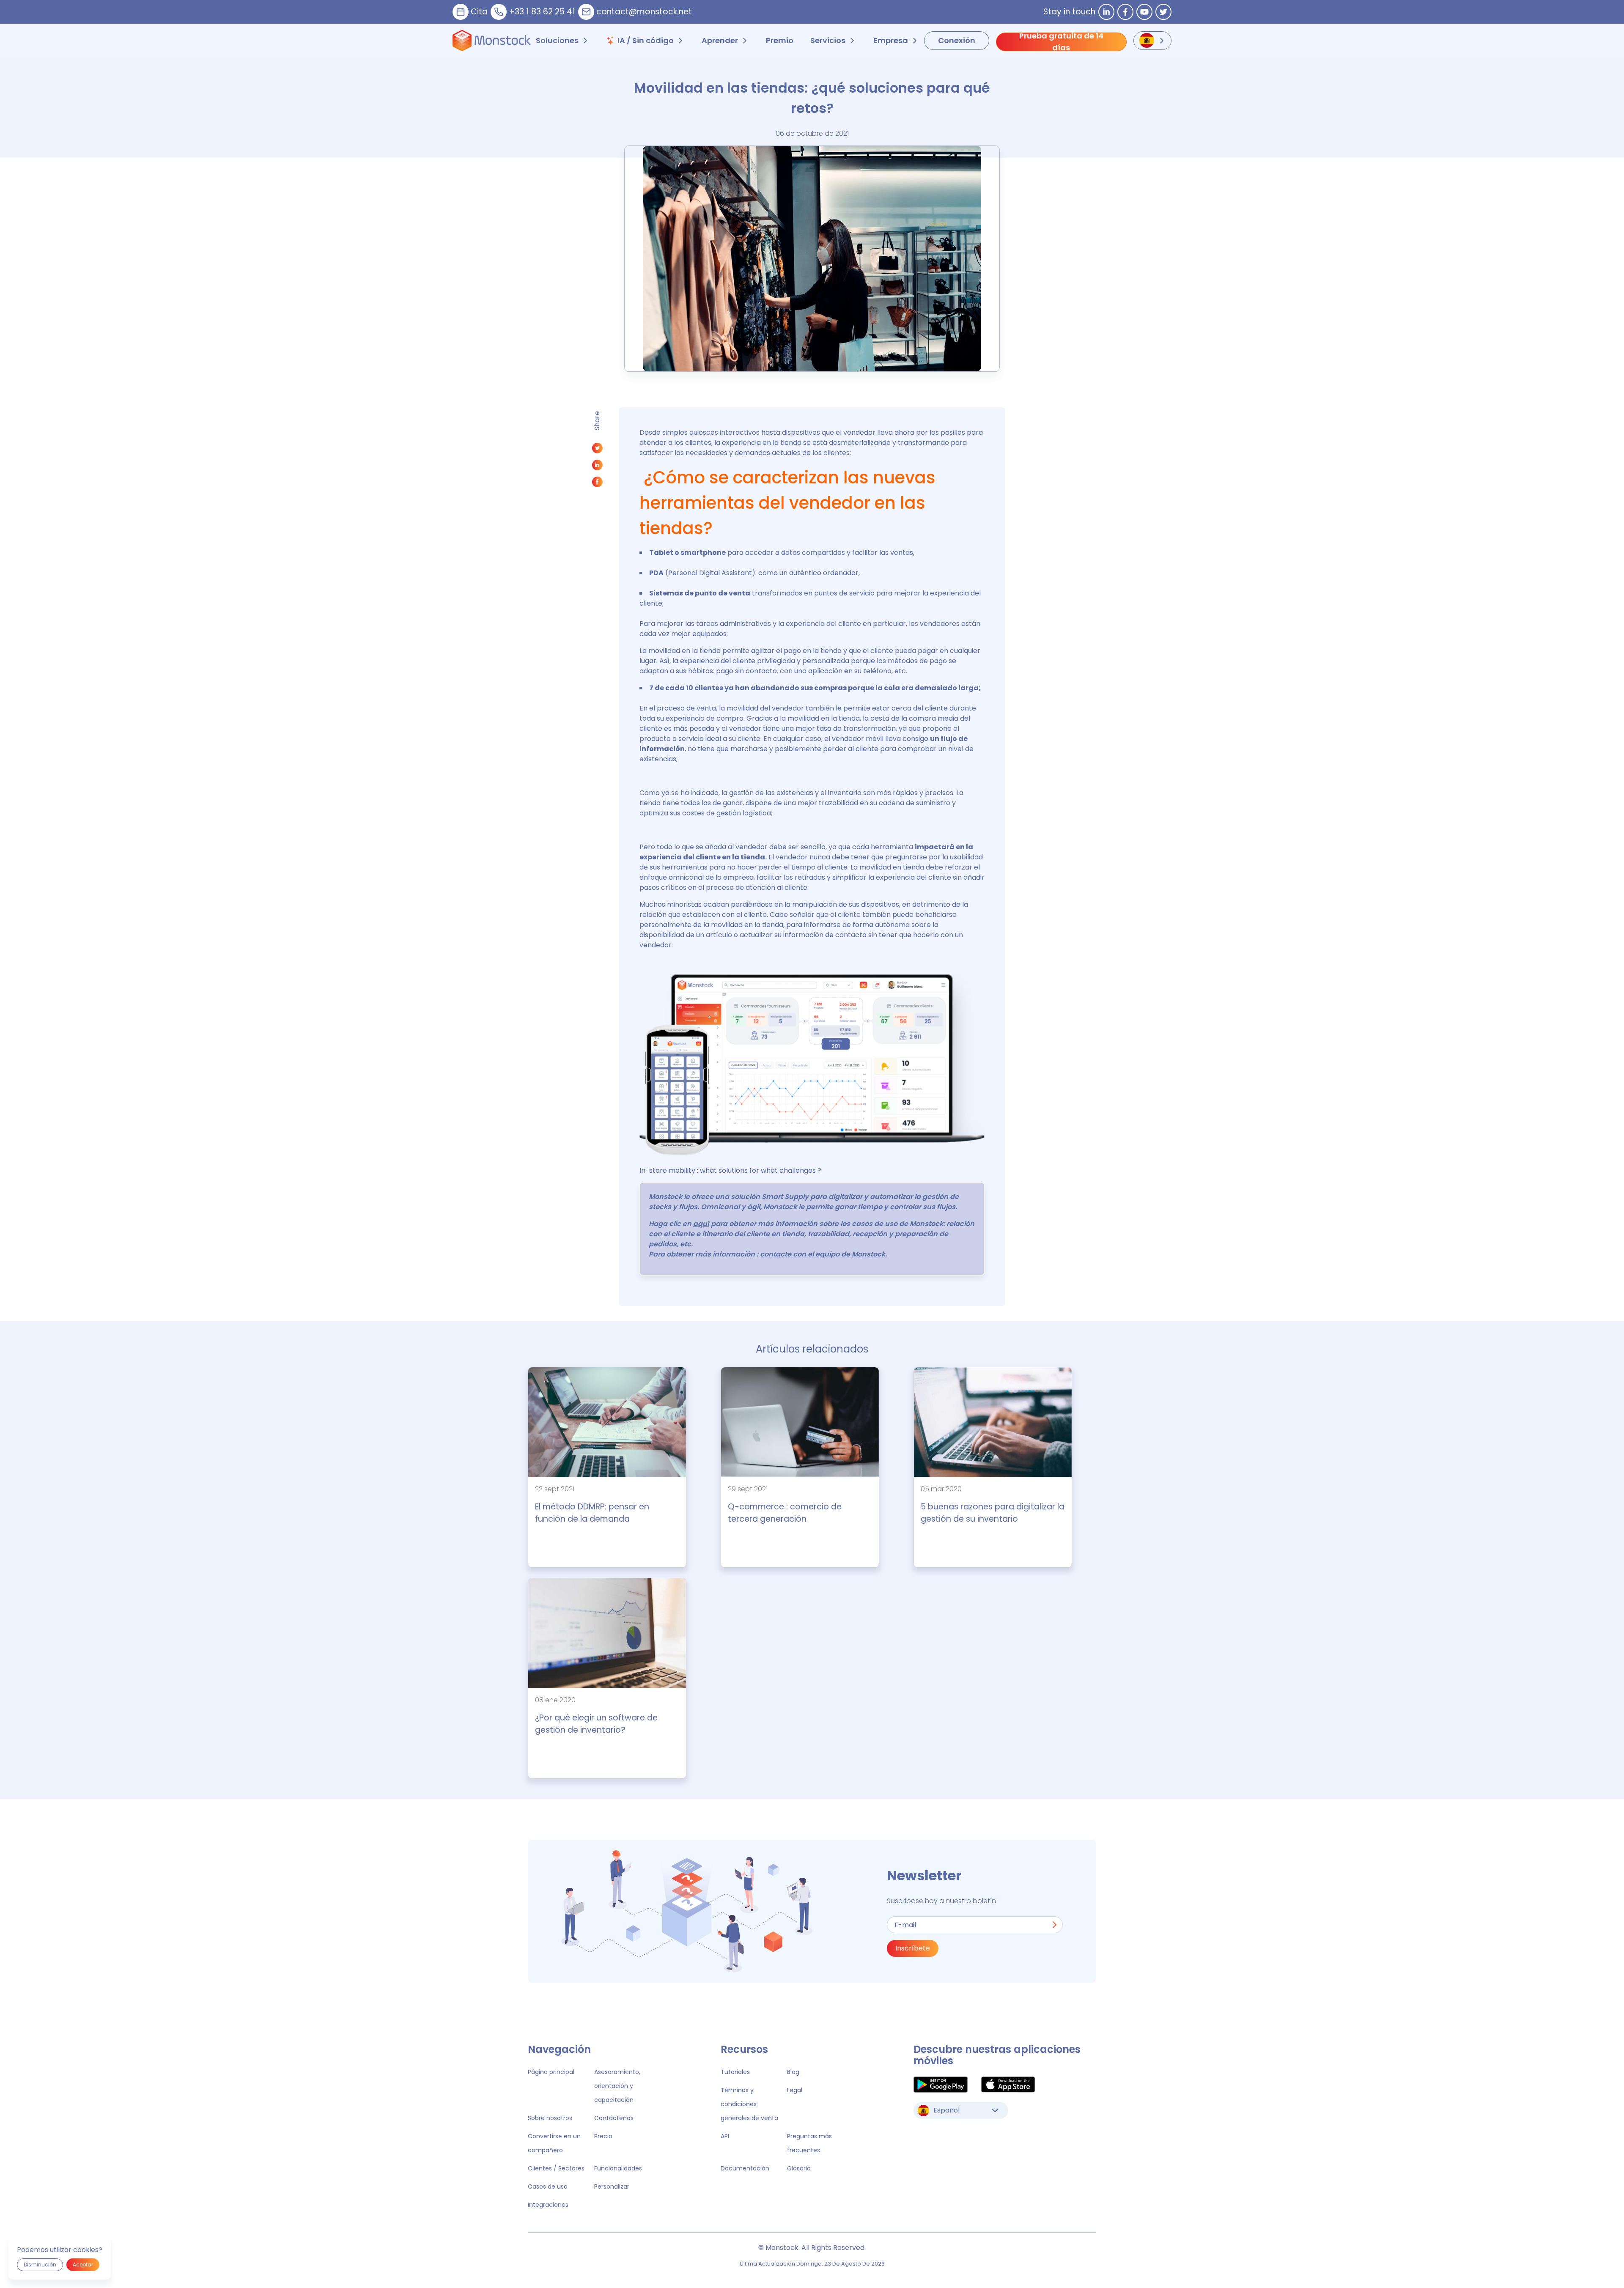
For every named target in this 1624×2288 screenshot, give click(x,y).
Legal (795, 2090)
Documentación (745, 2168)
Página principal (551, 2072)
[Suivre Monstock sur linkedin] (1106, 12)
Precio (603, 2136)
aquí (701, 1224)
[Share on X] (597, 450)
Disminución (40, 2265)
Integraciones (548, 2205)
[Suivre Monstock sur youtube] (1144, 12)
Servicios (828, 40)
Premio (780, 40)
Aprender (720, 40)
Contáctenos (614, 2118)
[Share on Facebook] (597, 484)
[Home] (492, 41)
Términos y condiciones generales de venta (749, 2104)
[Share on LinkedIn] (597, 467)
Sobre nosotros (550, 2118)
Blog (793, 2072)
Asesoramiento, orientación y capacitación (617, 2086)
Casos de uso (548, 2186)
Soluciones (557, 40)
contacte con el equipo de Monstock (823, 1254)
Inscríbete (913, 1948)
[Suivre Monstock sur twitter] (1163, 12)
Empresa (891, 40)
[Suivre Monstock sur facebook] (1125, 12)
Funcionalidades (618, 2168)
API (725, 2136)
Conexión (957, 40)
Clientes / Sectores (556, 2168)
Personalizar (612, 2186)
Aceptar (83, 2265)
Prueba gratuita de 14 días (1061, 42)
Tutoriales (735, 2072)
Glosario (799, 2168)
